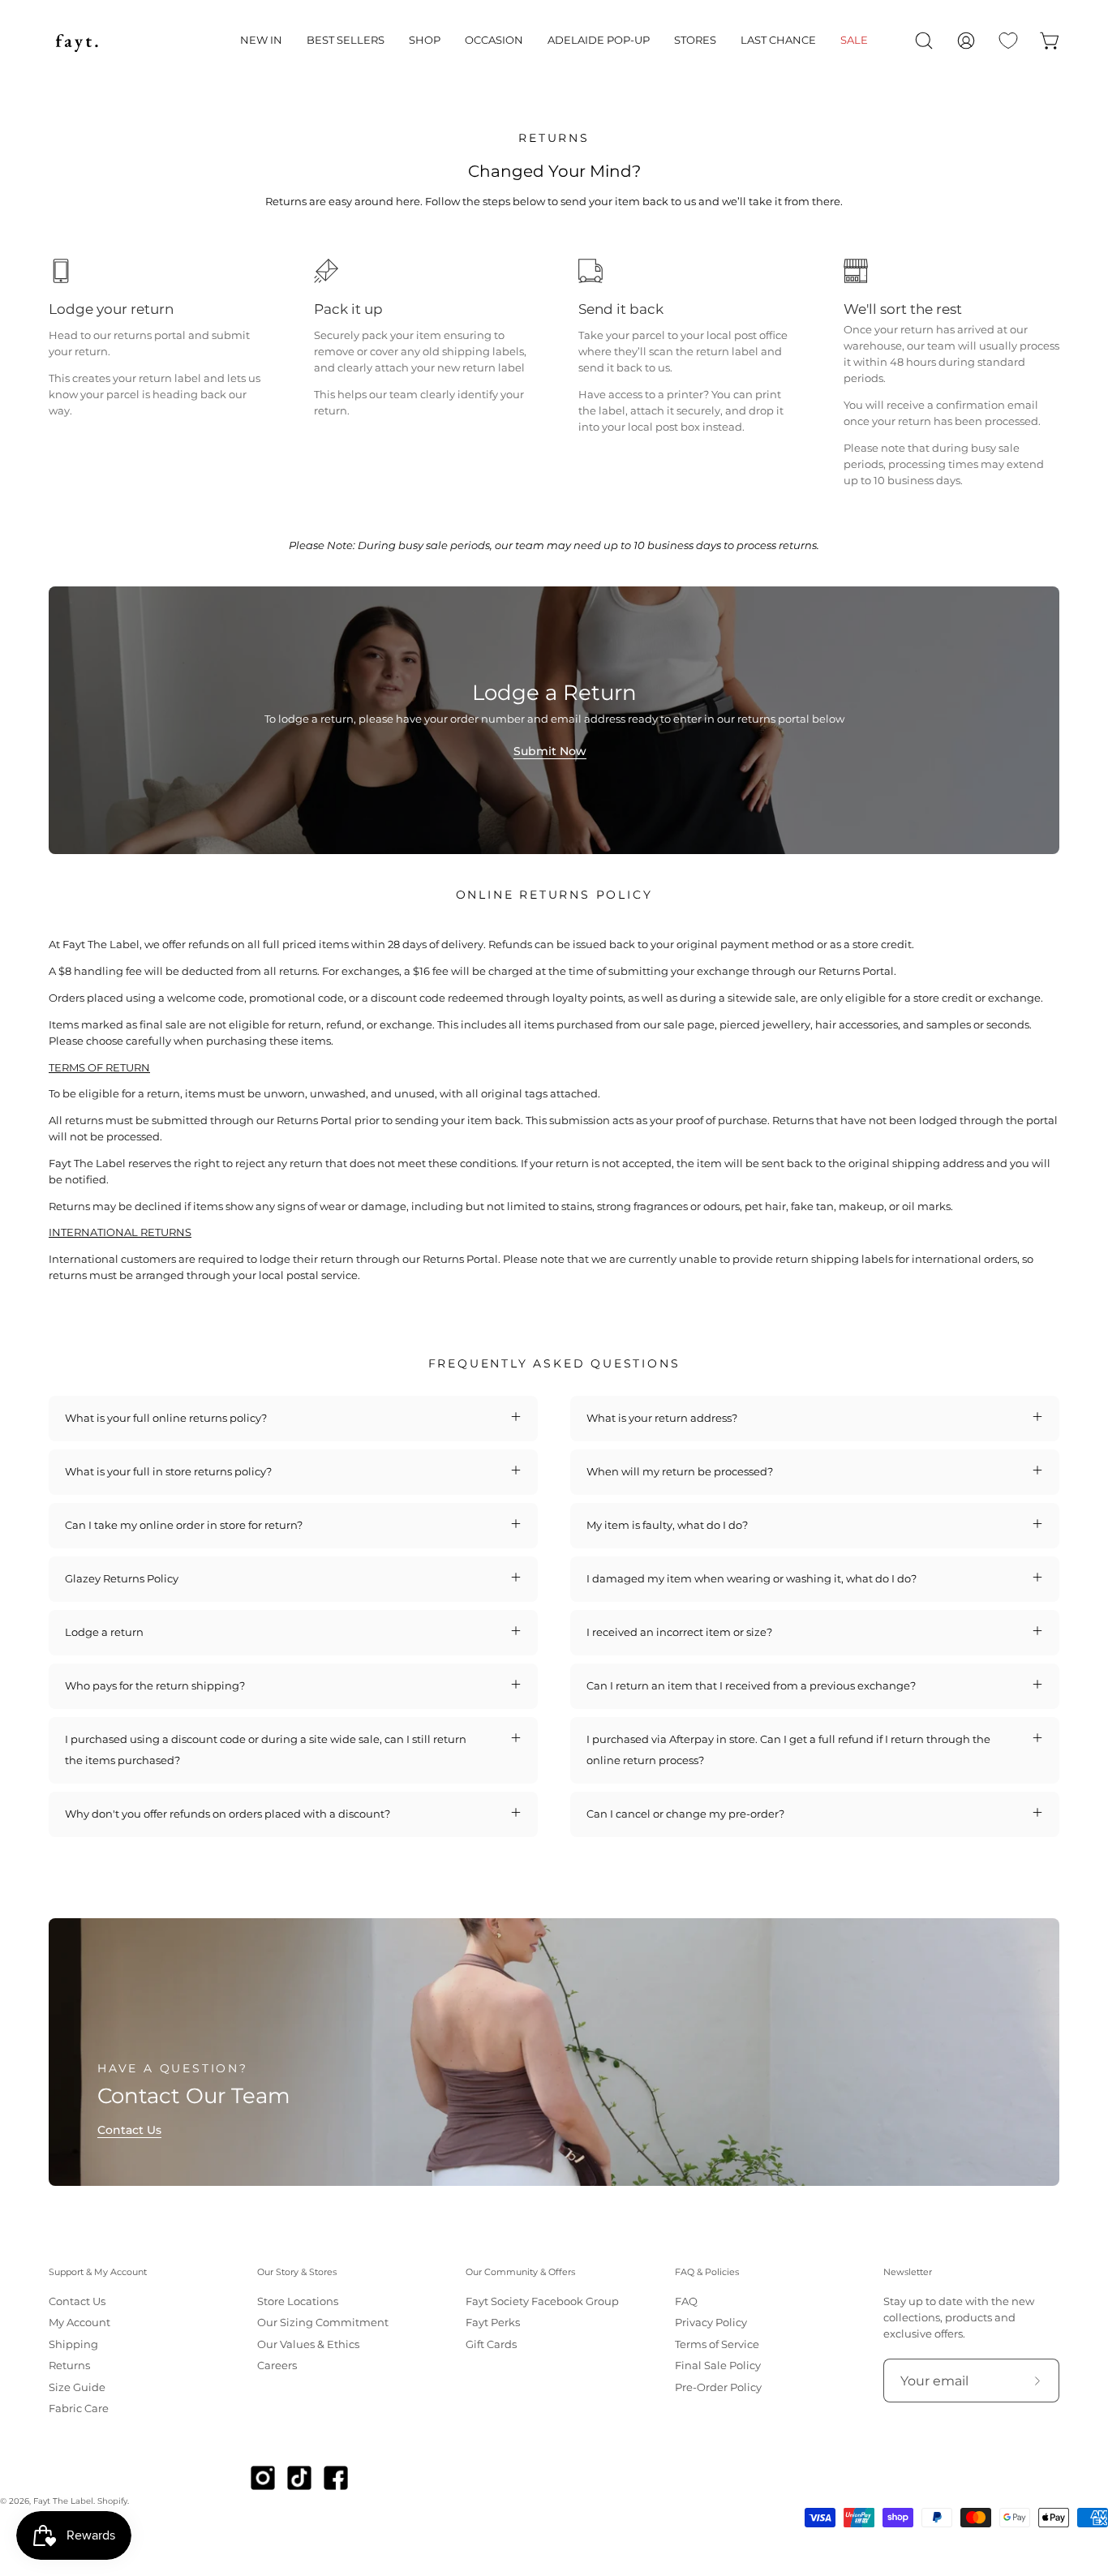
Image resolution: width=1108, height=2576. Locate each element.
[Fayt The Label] (77, 41)
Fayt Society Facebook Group (542, 2301)
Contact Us (129, 2130)
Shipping (73, 2344)
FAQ (686, 2301)
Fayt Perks (493, 2323)
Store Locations (298, 2301)
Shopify (112, 2501)
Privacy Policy (711, 2323)
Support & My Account (98, 2272)
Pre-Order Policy (718, 2387)
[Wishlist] (1008, 41)
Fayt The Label (63, 2501)
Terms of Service (717, 2344)
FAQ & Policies (707, 2272)
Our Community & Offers (520, 2272)
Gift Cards (491, 2344)
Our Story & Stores (297, 2272)
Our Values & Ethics (308, 2344)
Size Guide (77, 2387)
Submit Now (550, 751)
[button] (261, 41)
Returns (69, 2366)
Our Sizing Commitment (323, 2323)
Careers (277, 2366)
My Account (79, 2323)
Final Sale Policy (718, 2366)
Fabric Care (79, 2409)
